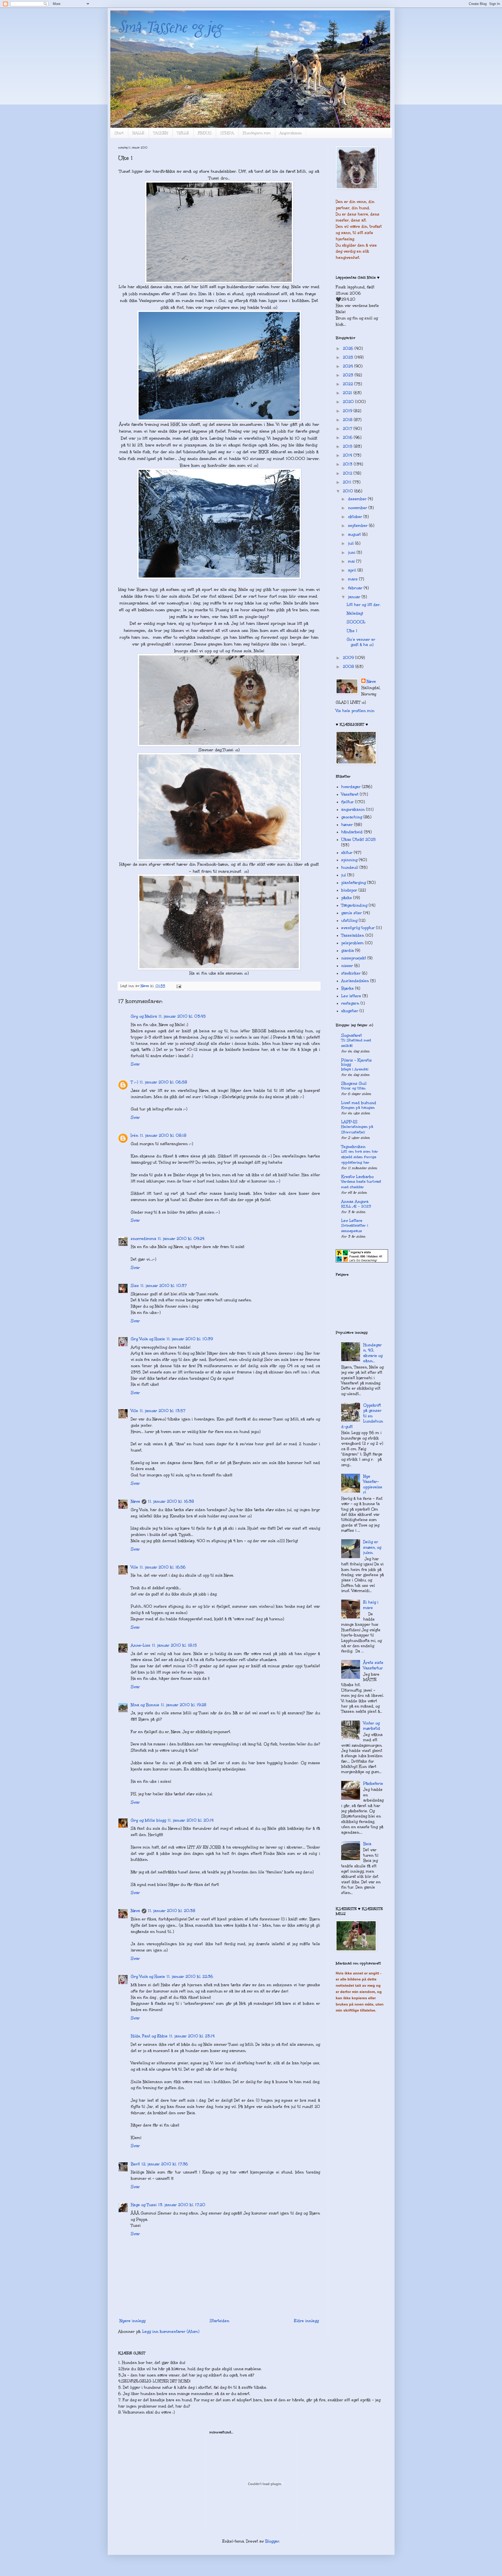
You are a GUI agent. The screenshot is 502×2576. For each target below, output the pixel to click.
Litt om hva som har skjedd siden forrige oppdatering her (360, 1157)
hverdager (351, 787)
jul (344, 875)
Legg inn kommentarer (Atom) (171, 2332)
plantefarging (353, 883)
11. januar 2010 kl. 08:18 (163, 1135)
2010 (349, 491)
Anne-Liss (141, 1645)
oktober (356, 517)
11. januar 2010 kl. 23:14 (192, 2036)
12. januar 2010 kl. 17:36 (165, 2164)
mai (352, 561)
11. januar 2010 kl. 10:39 (190, 1339)
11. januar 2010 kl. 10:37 (164, 1286)
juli (352, 543)
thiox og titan (353, 1088)
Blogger (272, 2541)
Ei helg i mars (371, 1605)
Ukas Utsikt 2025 (358, 840)
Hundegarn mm (257, 133)
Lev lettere (351, 996)
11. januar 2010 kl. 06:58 (163, 1082)
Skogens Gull (354, 1083)
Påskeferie (373, 1784)
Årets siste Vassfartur (373, 1665)
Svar (135, 1064)
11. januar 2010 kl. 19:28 (184, 1705)
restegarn (350, 1003)
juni (352, 552)
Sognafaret (352, 1035)
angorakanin (353, 809)
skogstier (350, 1011)
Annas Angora (355, 1202)
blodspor (349, 890)
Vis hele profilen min (355, 711)
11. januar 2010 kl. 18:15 (174, 1645)
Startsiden (219, 2321)
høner (347, 825)
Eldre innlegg (306, 2321)
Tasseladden (353, 935)
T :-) (134, 1082)
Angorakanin (291, 133)
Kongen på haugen (358, 1108)
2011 (348, 482)
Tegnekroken (353, 1147)
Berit (135, 2164)
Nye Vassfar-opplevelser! (373, 1484)
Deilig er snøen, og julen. (372, 1547)
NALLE (138, 133)
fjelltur (347, 802)
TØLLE (183, 133)
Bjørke (347, 988)
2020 (349, 402)
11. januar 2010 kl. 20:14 (191, 1820)
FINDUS (205, 133)
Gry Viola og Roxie (148, 1339)
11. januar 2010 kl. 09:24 (181, 1239)
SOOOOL (356, 622)
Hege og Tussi (144, 2205)
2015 (348, 446)
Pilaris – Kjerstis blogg (356, 1062)
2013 (348, 464)
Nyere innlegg (132, 2321)
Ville (134, 1411)
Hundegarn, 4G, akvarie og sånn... (373, 1353)
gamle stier (352, 913)
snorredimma (143, 1239)
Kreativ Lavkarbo (357, 1177)
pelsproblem (352, 943)
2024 (349, 366)
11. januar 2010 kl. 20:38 (172, 1911)
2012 (348, 473)
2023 (349, 375)
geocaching (352, 817)
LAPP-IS (349, 1122)
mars (353, 579)
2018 (348, 420)
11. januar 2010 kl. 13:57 (162, 1411)
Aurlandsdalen (355, 981)
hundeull (350, 867)
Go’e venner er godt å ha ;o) (361, 642)
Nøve (135, 1501)
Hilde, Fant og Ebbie (149, 2036)
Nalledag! (355, 613)
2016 (348, 438)
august (355, 534)
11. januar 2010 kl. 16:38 (171, 1501)
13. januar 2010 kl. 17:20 (182, 2205)
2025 (349, 357)
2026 (349, 348)
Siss (135, 1286)
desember (358, 499)
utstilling (349, 920)
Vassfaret (350, 794)
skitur (347, 853)
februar (356, 588)
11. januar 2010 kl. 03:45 (182, 1016)
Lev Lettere (352, 1221)
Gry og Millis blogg (148, 1820)
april (353, 570)
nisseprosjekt (354, 958)
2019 (348, 411)
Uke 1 (352, 631)
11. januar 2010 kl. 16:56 (163, 1567)
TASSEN (161, 133)
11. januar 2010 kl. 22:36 (190, 1977)
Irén (135, 1135)
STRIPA (227, 133)
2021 (348, 393)
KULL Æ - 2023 (356, 1206)
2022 (349, 384)
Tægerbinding (354, 905)
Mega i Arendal (355, 1069)
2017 (348, 429)
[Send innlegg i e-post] (178, 986)
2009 (349, 658)
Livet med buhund (359, 1103)
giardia (347, 951)
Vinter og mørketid (372, 1726)
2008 (349, 667)
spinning (349, 860)
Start (119, 133)
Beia (367, 1844)
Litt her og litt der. (364, 605)
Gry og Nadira (144, 1016)
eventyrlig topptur (358, 928)
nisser (347, 966)
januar (355, 597)
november (358, 508)
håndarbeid (352, 832)
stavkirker (351, 973)
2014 (348, 455)
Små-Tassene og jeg (170, 27)
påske (347, 898)
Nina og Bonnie (145, 1705)
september (358, 526)
